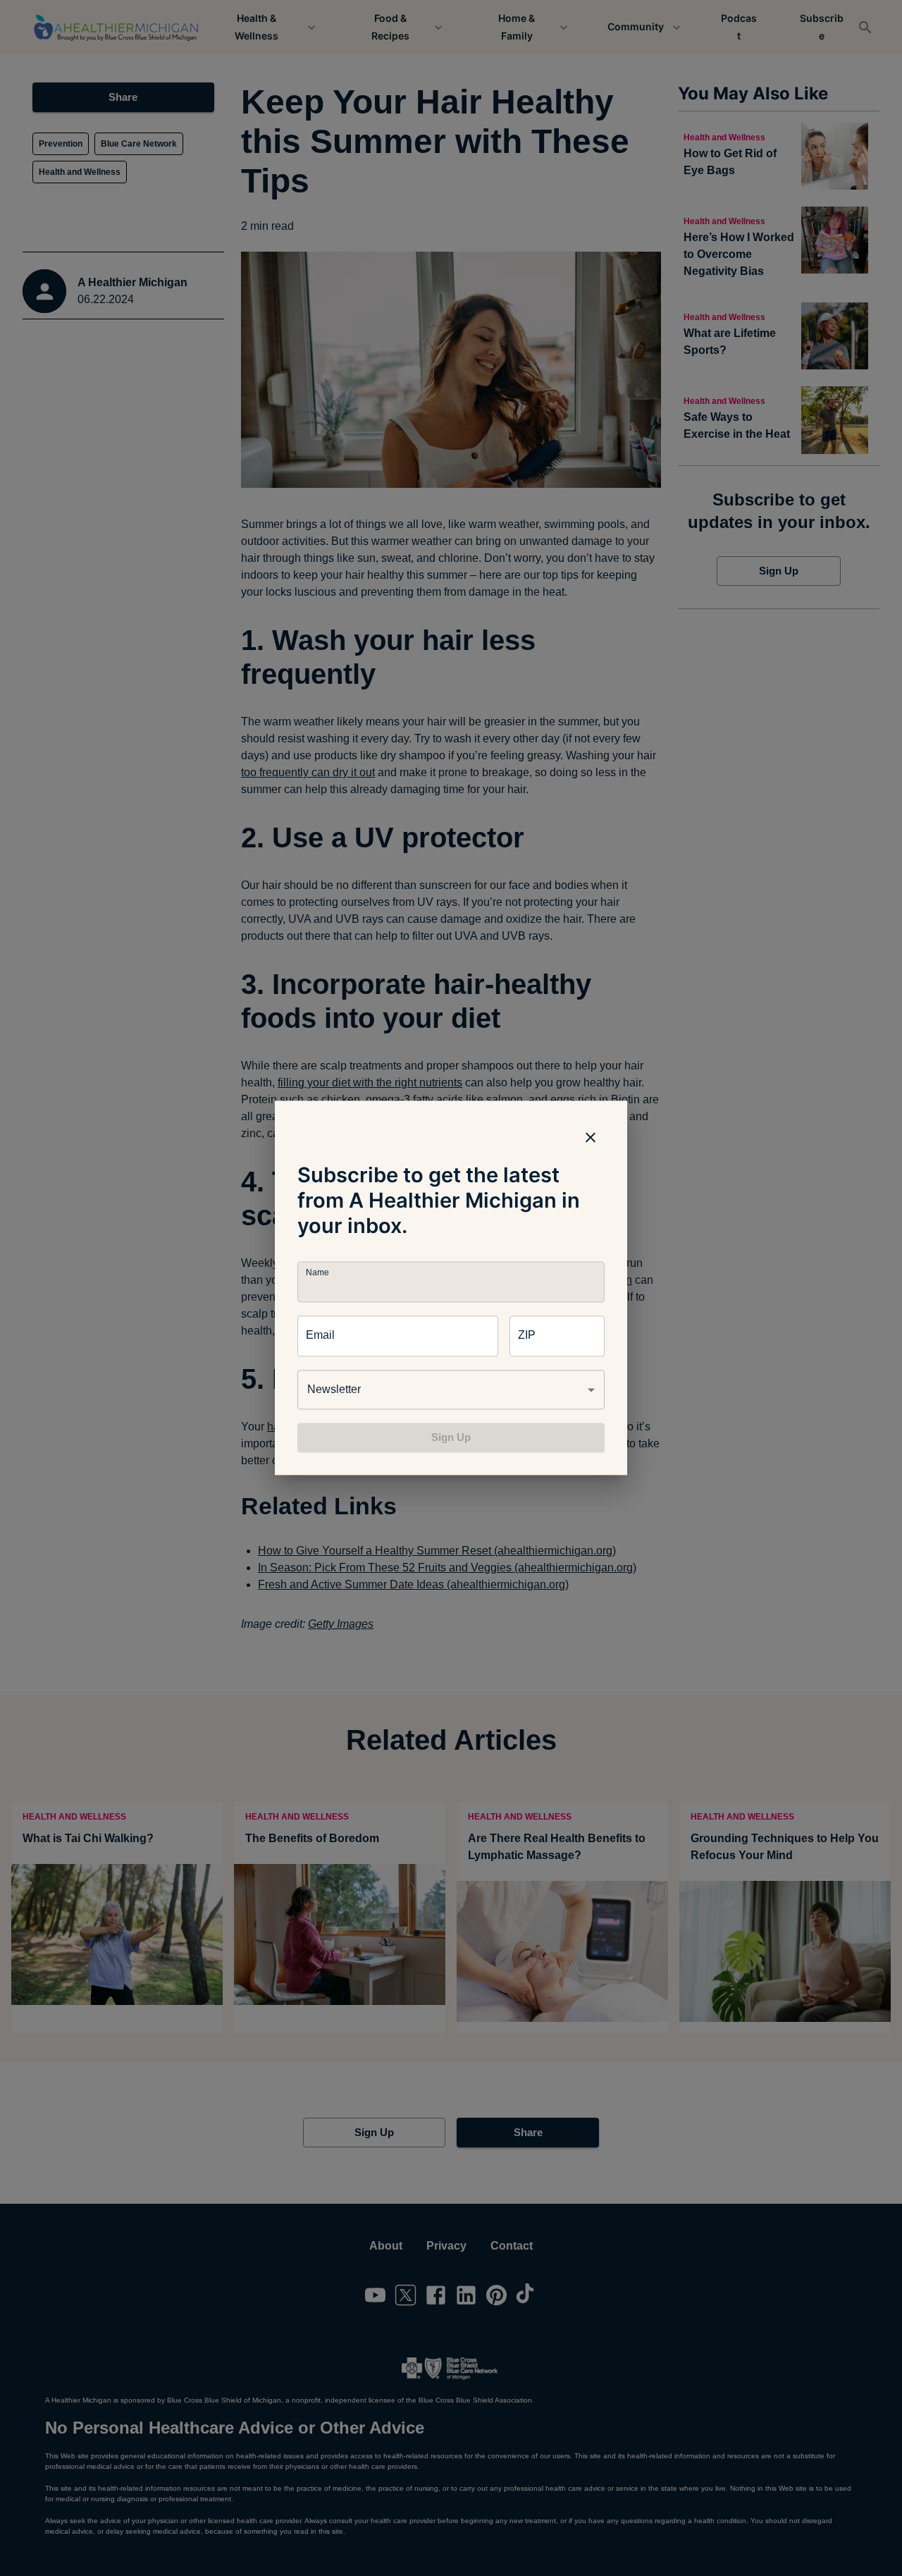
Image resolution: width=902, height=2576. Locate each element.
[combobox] (451, 1390)
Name (317, 1273)
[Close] (591, 1137)
